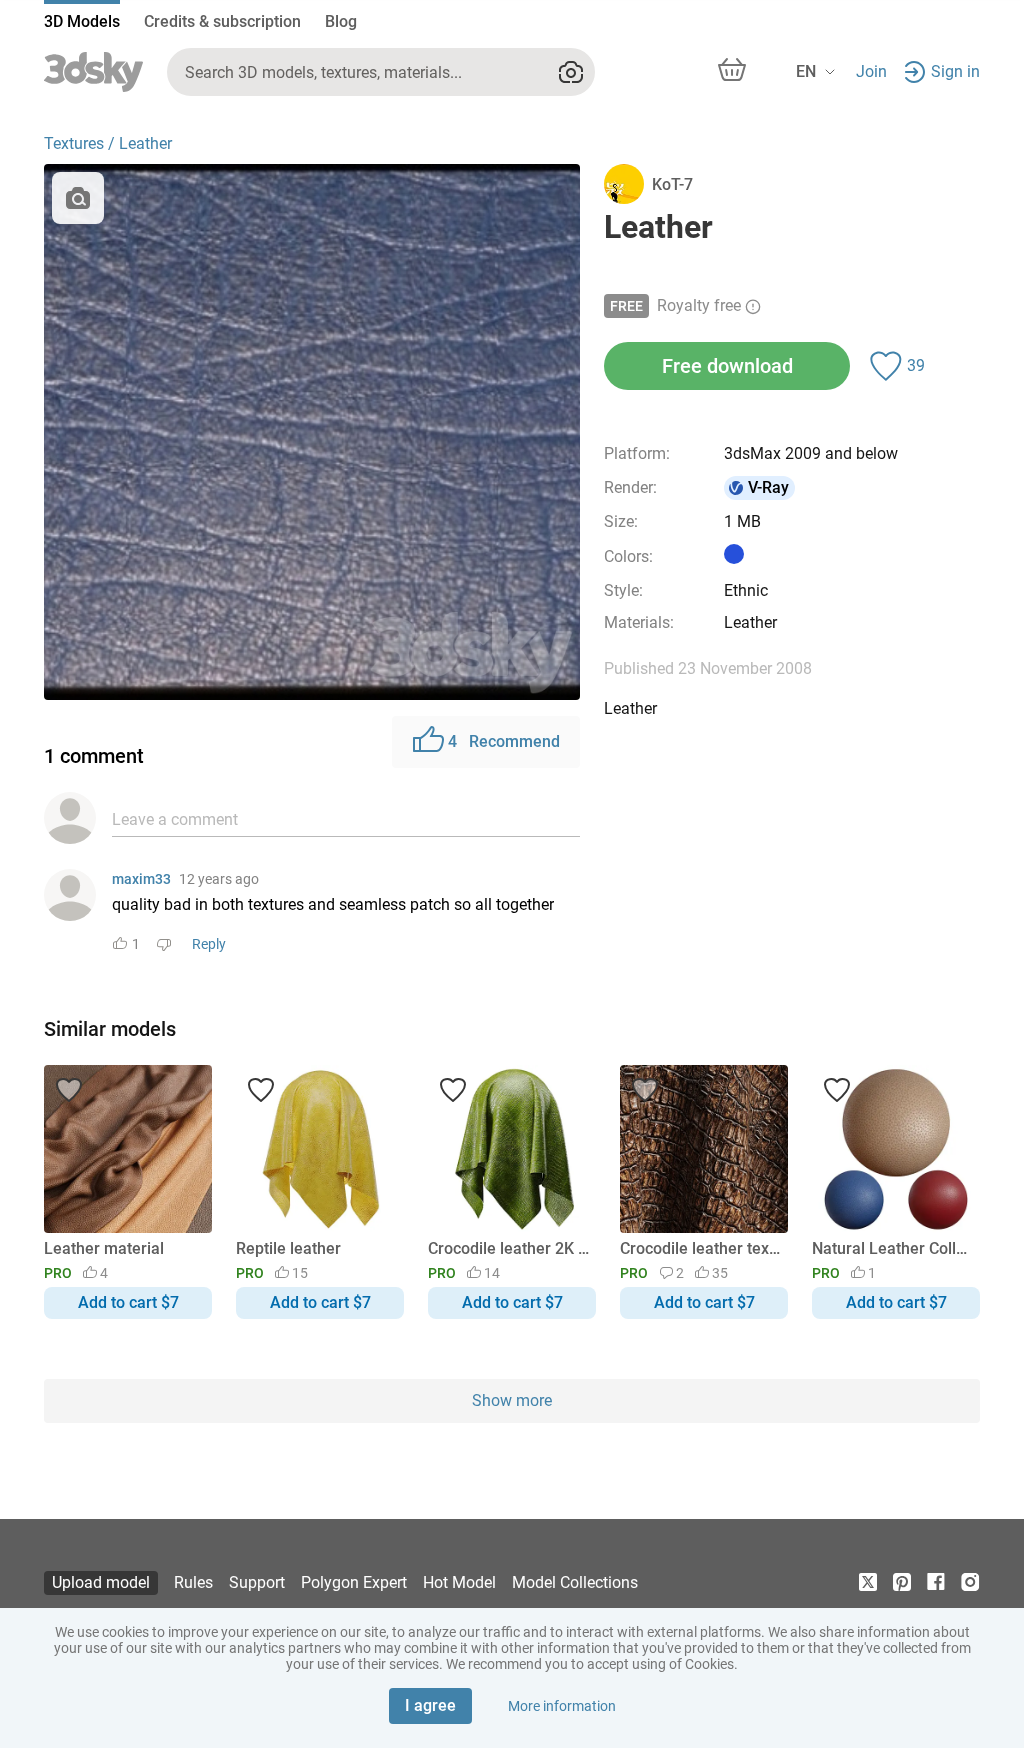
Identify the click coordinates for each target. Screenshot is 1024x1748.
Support (257, 1582)
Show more (512, 1400)
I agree (430, 1705)
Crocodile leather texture (700, 1248)
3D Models (82, 21)
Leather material (104, 1248)
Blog (341, 21)
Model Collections (575, 1582)
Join (871, 71)
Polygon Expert (354, 1582)
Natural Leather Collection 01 (892, 1248)
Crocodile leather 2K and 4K (508, 1248)
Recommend (504, 741)
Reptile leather (288, 1248)
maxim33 (141, 879)
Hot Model (459, 1582)
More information (562, 1706)
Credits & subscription (222, 21)
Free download (727, 366)
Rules (193, 1582)
